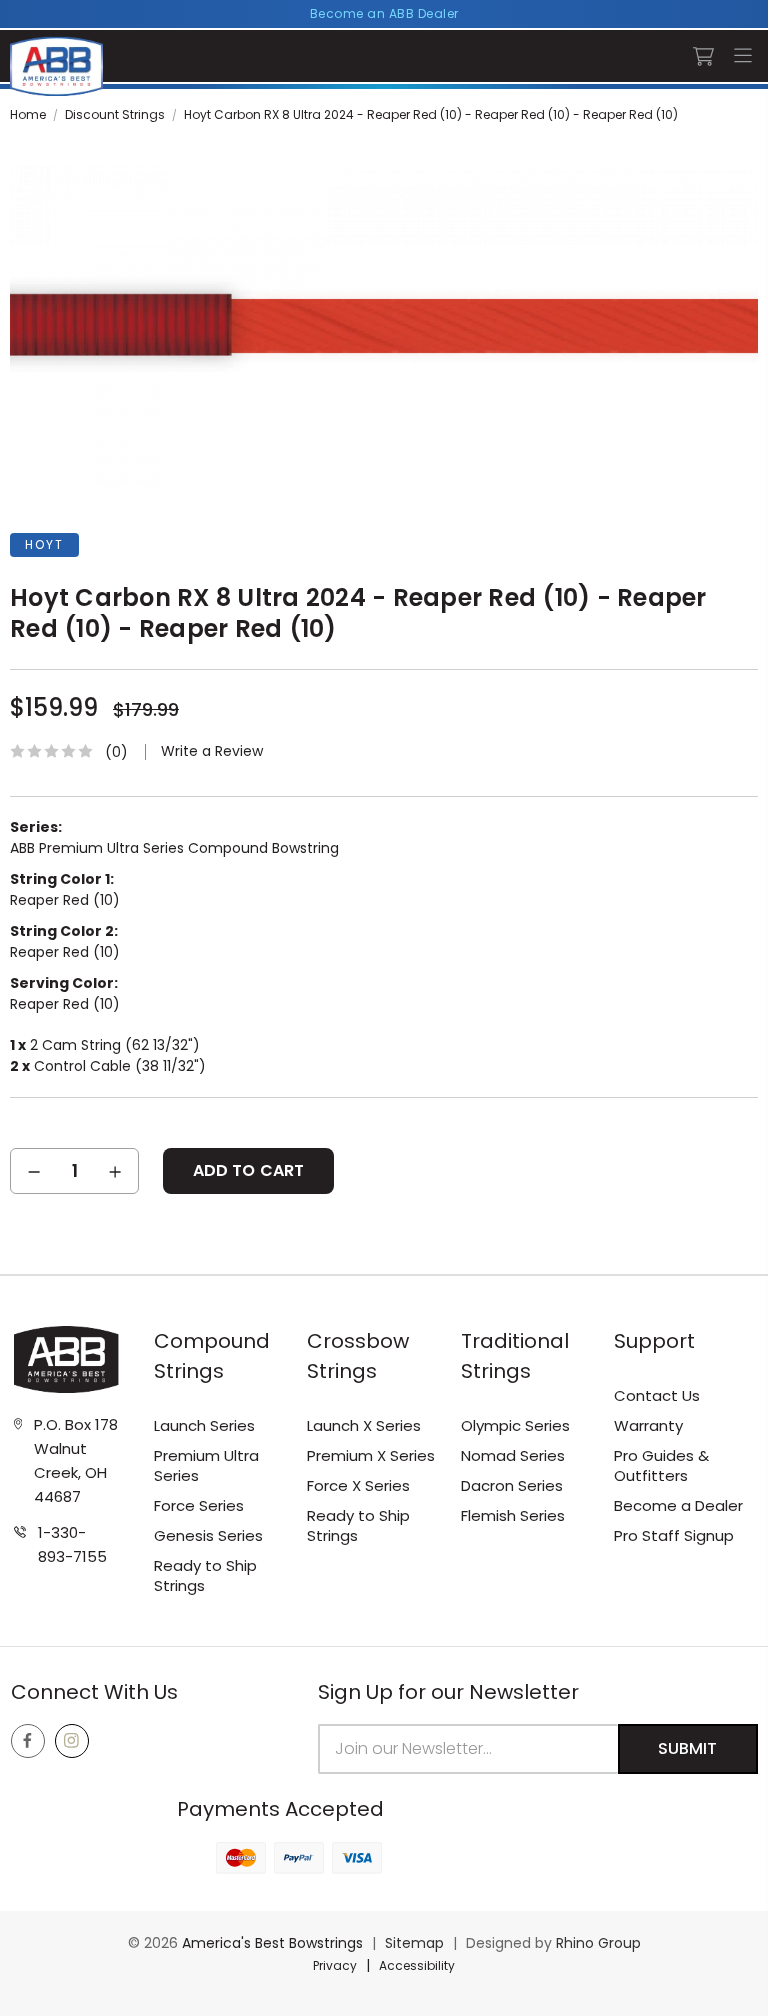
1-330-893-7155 (72, 1544)
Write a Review (212, 751)
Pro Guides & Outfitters (661, 1465)
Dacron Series (512, 1485)
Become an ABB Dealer (384, 13)
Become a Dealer (678, 1505)
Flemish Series (513, 1515)
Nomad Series (513, 1455)
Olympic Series (515, 1425)
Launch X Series (364, 1425)
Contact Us (657, 1395)
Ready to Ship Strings (205, 1575)
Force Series (199, 1505)
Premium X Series (371, 1455)
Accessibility (417, 1965)
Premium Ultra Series (206, 1465)
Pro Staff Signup (674, 1535)
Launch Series (204, 1425)
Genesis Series (208, 1535)
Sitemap (414, 1943)
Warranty (648, 1425)
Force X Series (358, 1485)
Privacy (335, 1965)
